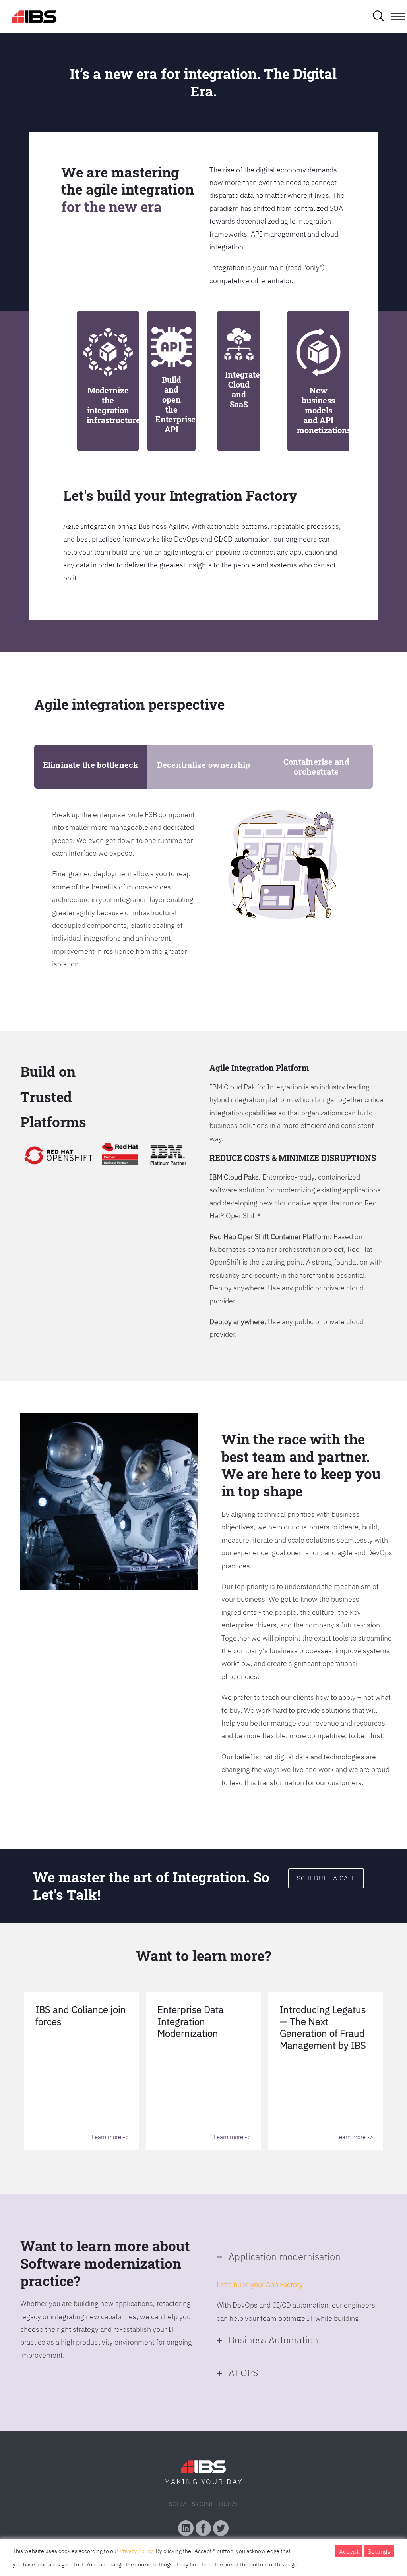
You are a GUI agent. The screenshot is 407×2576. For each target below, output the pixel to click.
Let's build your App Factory (260, 2284)
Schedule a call (326, 1878)
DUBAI (229, 2504)
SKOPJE (203, 2504)
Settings (379, 2551)
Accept (349, 2551)
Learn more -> (110, 2137)
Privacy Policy (136, 2551)
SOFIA (178, 2504)
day (235, 2482)
